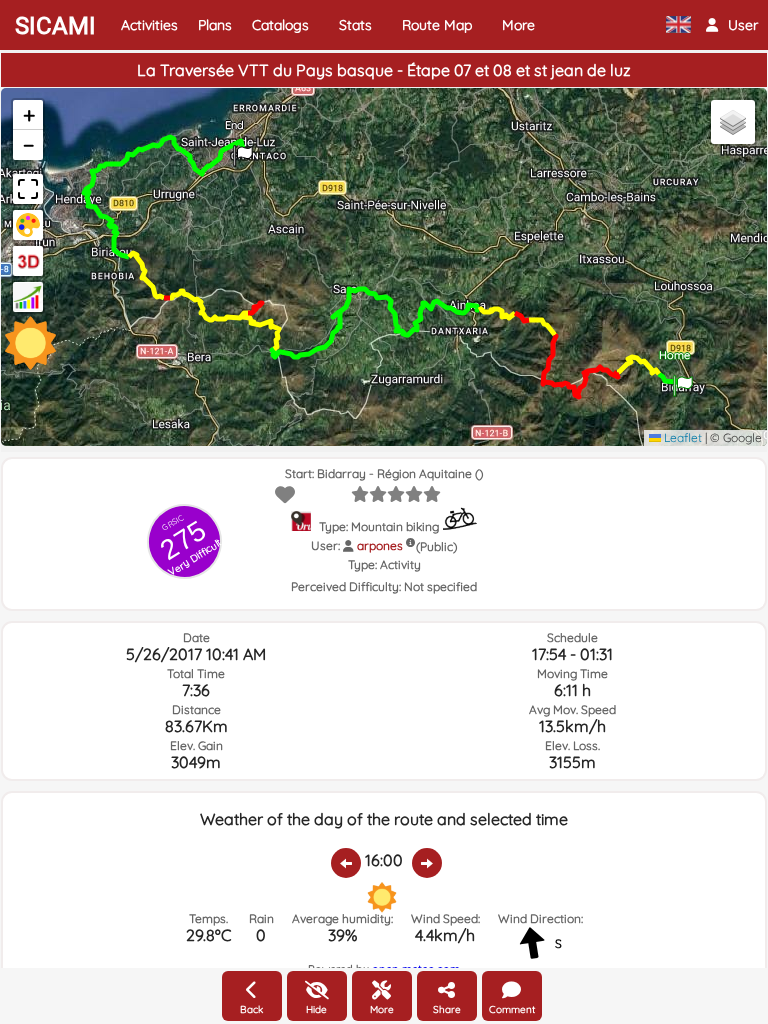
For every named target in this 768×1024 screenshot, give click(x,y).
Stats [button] (355, 25)
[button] (732, 25)
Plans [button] (215, 25)
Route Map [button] (437, 25)
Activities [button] (149, 25)
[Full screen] (28, 189)
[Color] (28, 225)
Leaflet (681, 437)
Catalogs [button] (280, 25)
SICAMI (55, 26)
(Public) (436, 546)
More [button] (518, 25)
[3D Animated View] (28, 261)
